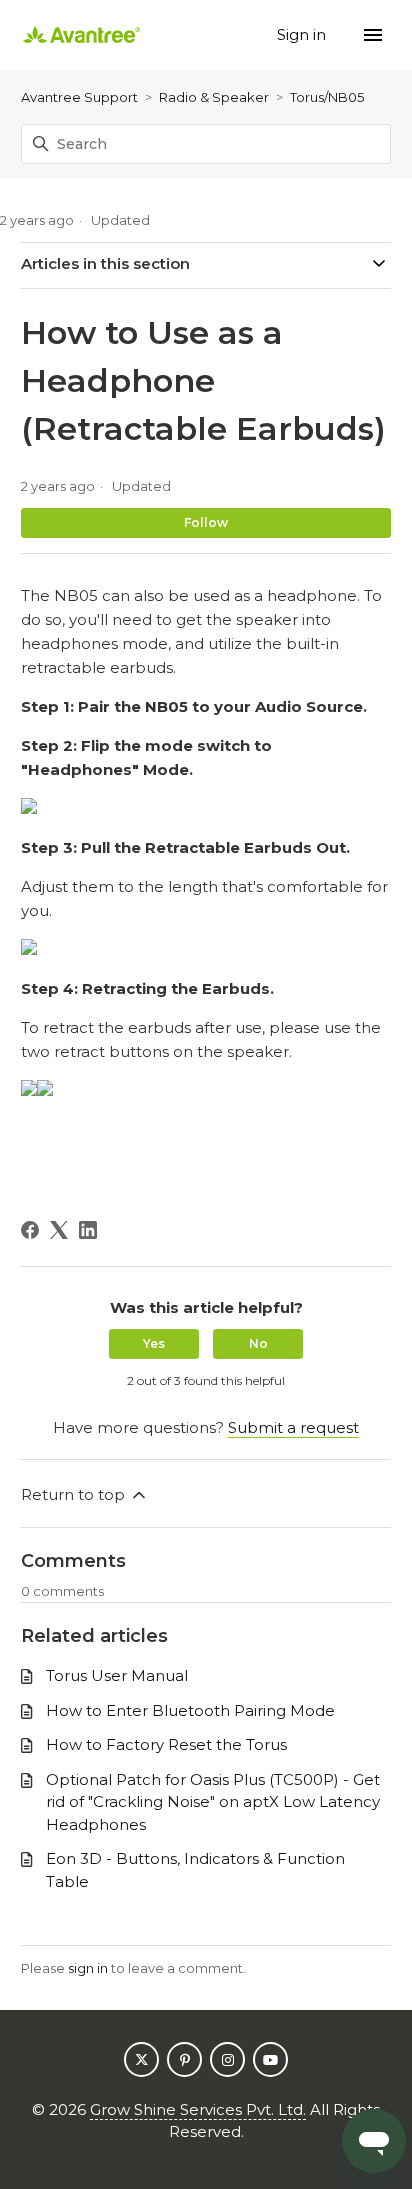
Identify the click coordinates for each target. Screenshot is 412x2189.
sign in (88, 1968)
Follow (206, 522)
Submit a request (293, 1427)
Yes (154, 1343)
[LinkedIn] (88, 1230)
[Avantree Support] (82, 35)
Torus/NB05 (327, 97)
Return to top (75, 1494)
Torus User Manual (117, 1675)
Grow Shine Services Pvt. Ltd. (198, 2109)
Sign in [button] (303, 34)
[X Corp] (59, 1230)
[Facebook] (30, 1230)
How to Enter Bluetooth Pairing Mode (190, 1710)
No (258, 1343)
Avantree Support (79, 97)
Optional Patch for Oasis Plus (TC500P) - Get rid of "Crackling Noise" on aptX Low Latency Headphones (213, 1802)
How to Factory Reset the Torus (166, 1744)
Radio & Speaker (214, 97)
